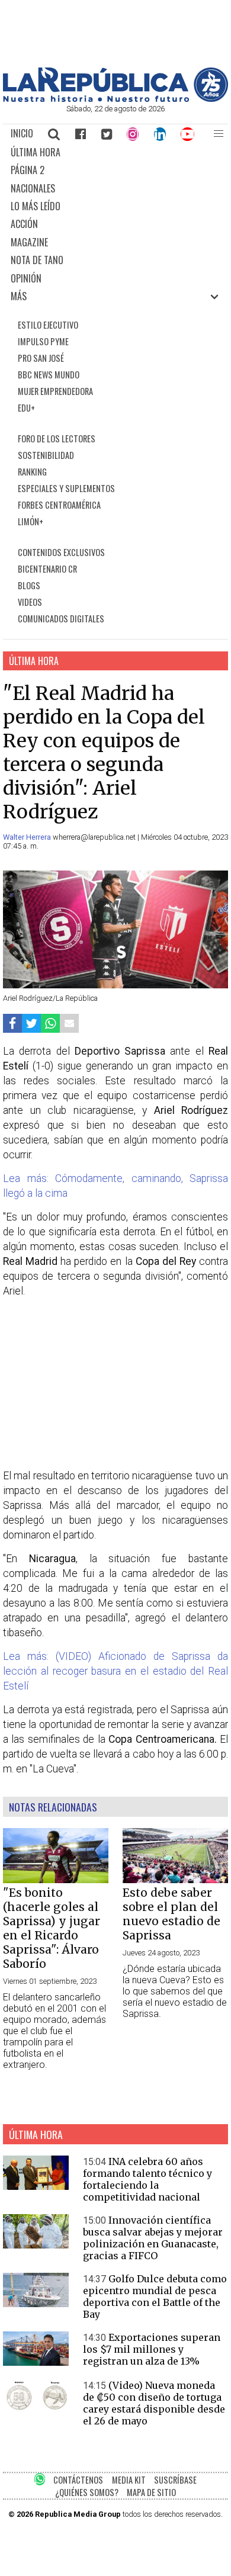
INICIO (22, 133)
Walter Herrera (28, 837)
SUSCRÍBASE (175, 2480)
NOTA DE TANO (37, 260)
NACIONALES (33, 188)
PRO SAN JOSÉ (41, 358)
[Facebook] (81, 134)
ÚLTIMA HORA (36, 152)
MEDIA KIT (129, 2480)
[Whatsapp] (50, 1023)
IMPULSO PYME (43, 341)
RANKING (32, 472)
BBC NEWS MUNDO (49, 375)
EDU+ (26, 408)
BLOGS (29, 585)
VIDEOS (30, 602)
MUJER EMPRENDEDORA (55, 391)
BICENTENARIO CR (47, 569)
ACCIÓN (24, 224)
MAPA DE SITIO (151, 2492)
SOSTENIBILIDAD (46, 455)
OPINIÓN (26, 278)
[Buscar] (54, 134)
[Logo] (115, 99)
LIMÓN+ (31, 521)
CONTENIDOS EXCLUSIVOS (61, 552)
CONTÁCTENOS (78, 2480)
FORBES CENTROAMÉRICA (59, 505)
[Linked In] (160, 134)
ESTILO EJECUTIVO (48, 325)
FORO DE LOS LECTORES (57, 439)
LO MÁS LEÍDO (36, 206)
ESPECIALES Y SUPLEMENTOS (66, 488)
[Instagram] (133, 134)
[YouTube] (188, 134)
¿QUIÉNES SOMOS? (87, 2492)
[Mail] (69, 1023)
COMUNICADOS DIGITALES (61, 619)
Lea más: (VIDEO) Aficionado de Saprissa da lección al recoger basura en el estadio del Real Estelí (115, 1671)
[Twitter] (107, 134)
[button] (219, 134)
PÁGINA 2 (28, 170)
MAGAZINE (29, 242)
